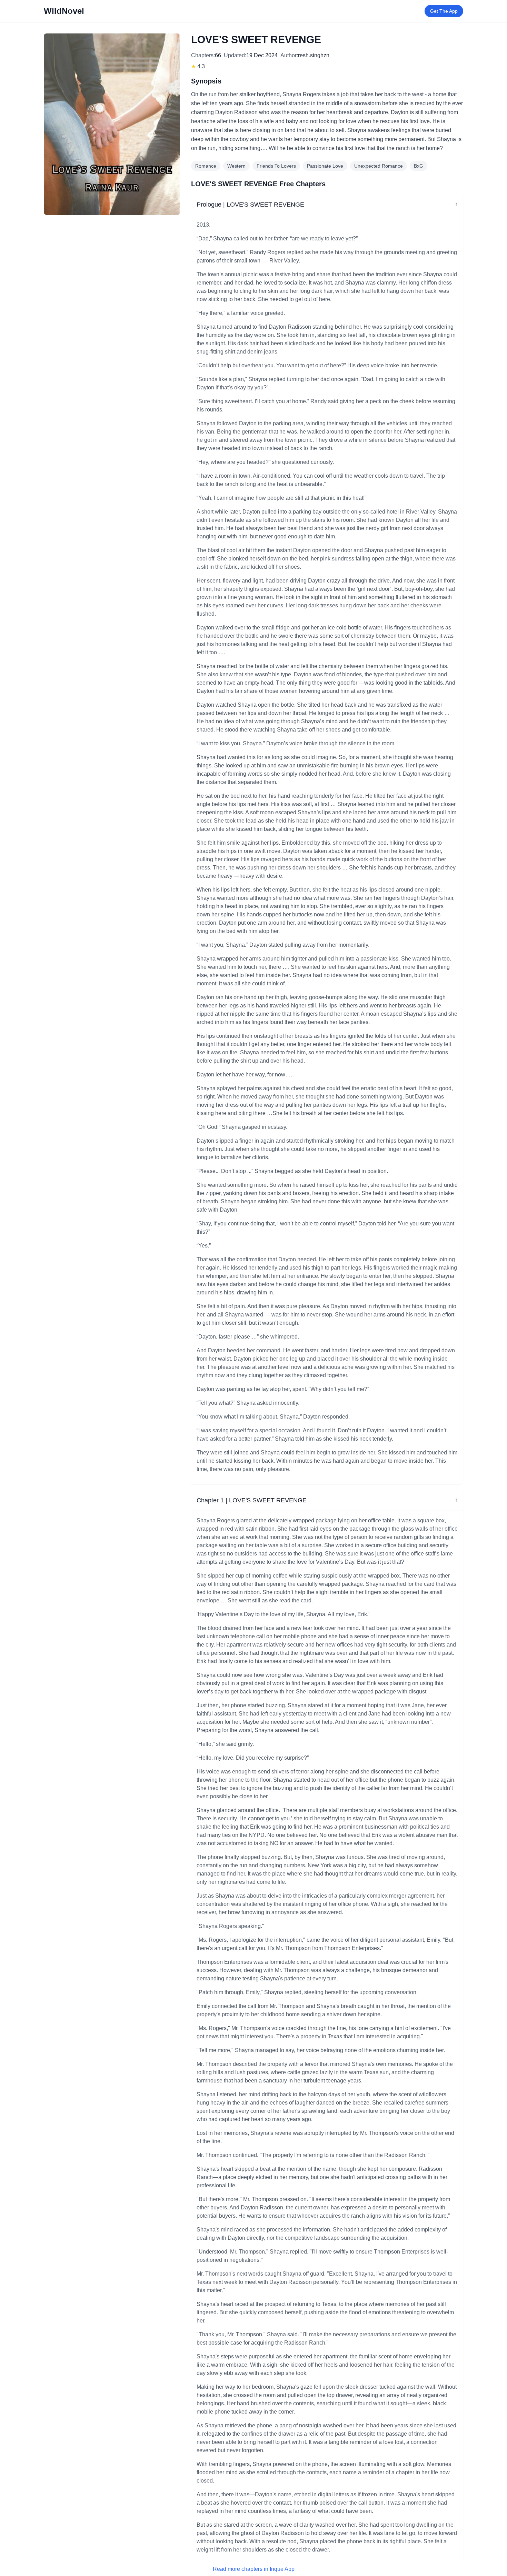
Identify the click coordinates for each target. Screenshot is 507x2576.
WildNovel (64, 11)
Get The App (444, 11)
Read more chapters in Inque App (254, 2569)
